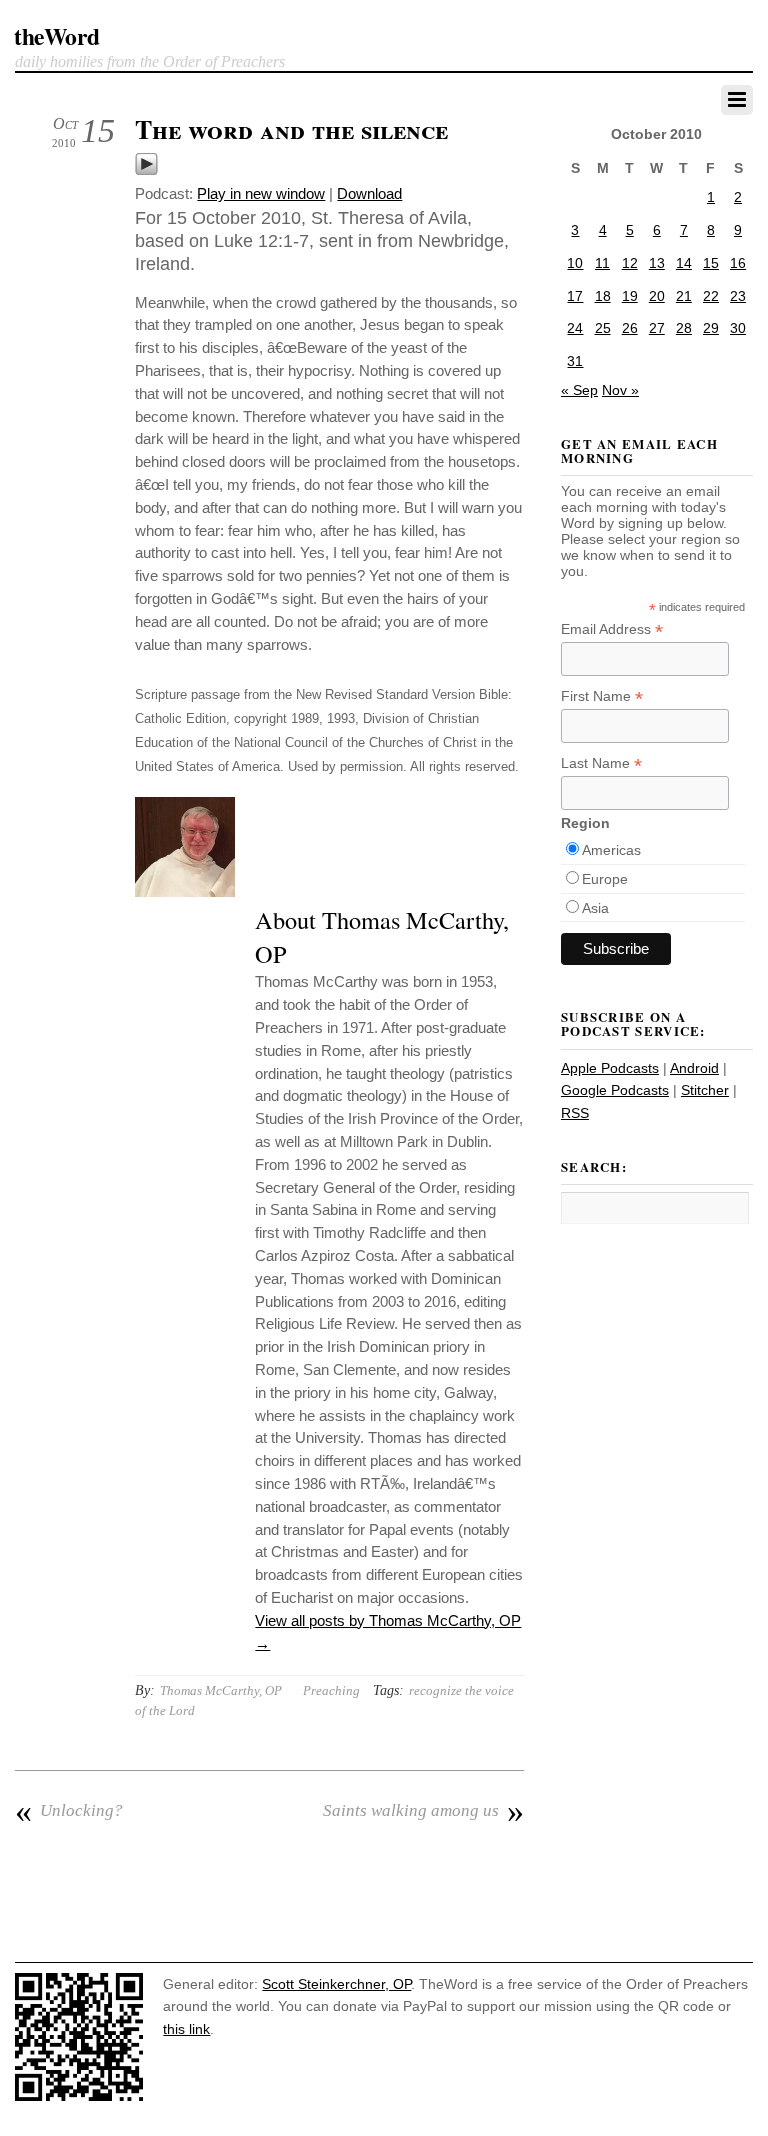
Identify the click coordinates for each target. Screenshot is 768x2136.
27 (657, 328)
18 (603, 296)
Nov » (620, 390)
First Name (602, 696)
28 (684, 328)
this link (186, 2029)
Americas (611, 850)
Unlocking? (69, 1811)
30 (738, 328)
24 (575, 328)
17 (575, 296)
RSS (575, 1113)
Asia (595, 908)
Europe (605, 879)
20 (657, 296)
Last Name (601, 763)
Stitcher (705, 1090)
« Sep (579, 390)
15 (711, 263)
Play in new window (261, 193)
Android (694, 1068)
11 (602, 263)
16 (738, 263)
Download (369, 193)
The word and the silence (291, 129)
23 (738, 296)
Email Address (612, 629)
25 (603, 328)
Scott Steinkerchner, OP (336, 1984)
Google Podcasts (615, 1090)
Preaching (331, 1690)
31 (575, 361)
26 (630, 328)
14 (684, 263)
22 (711, 296)
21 (684, 296)
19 (630, 296)
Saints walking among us (423, 1811)
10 (575, 263)
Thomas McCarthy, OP (221, 1690)
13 (657, 263)
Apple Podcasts (610, 1068)
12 (630, 263)
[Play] (146, 170)
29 (711, 328)
